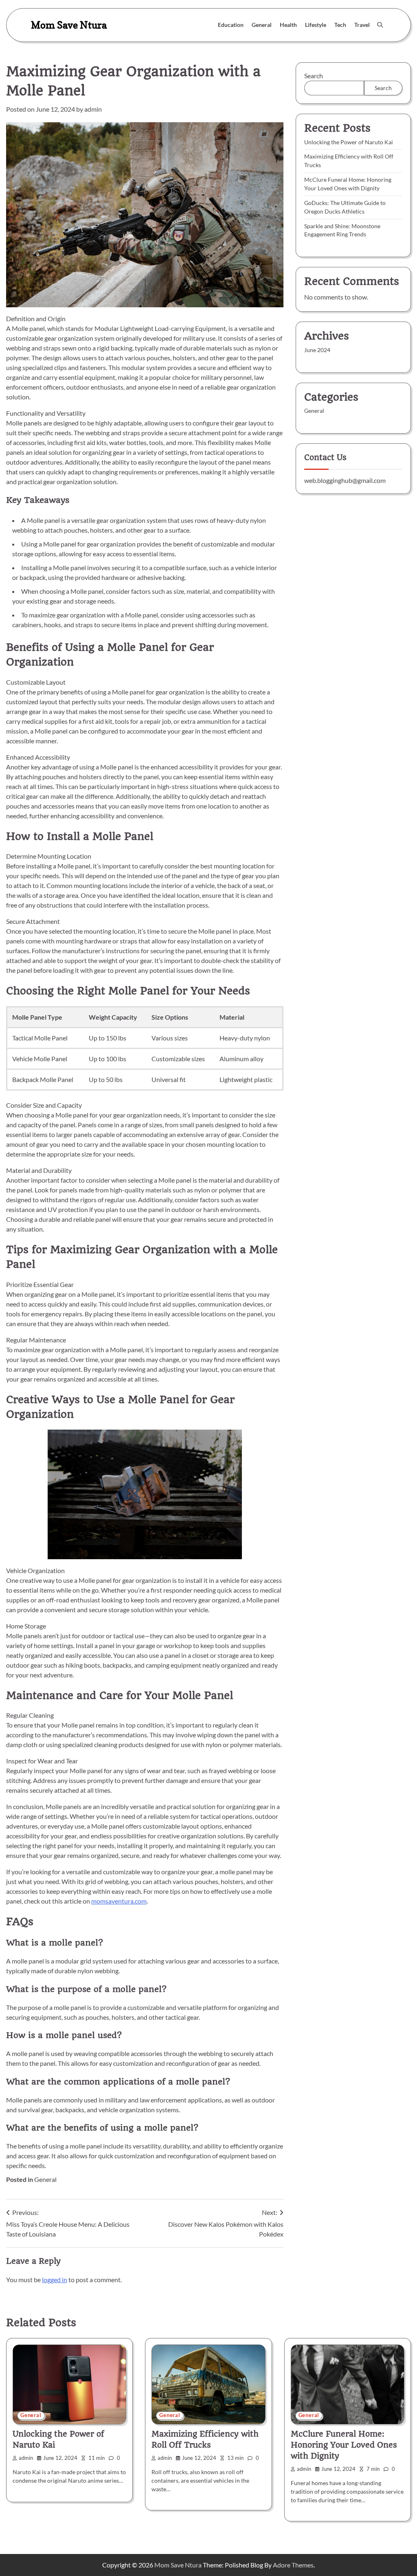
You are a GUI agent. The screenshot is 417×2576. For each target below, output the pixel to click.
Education (231, 25)
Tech (340, 25)
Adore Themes (293, 2565)
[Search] (380, 25)
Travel (362, 25)
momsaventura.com (119, 1901)
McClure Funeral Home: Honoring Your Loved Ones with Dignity (344, 2445)
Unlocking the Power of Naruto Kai (349, 142)
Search (314, 76)
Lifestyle (316, 25)
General (262, 25)
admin (93, 109)
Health (288, 25)
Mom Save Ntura (69, 25)
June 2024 (317, 350)
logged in (55, 2280)
